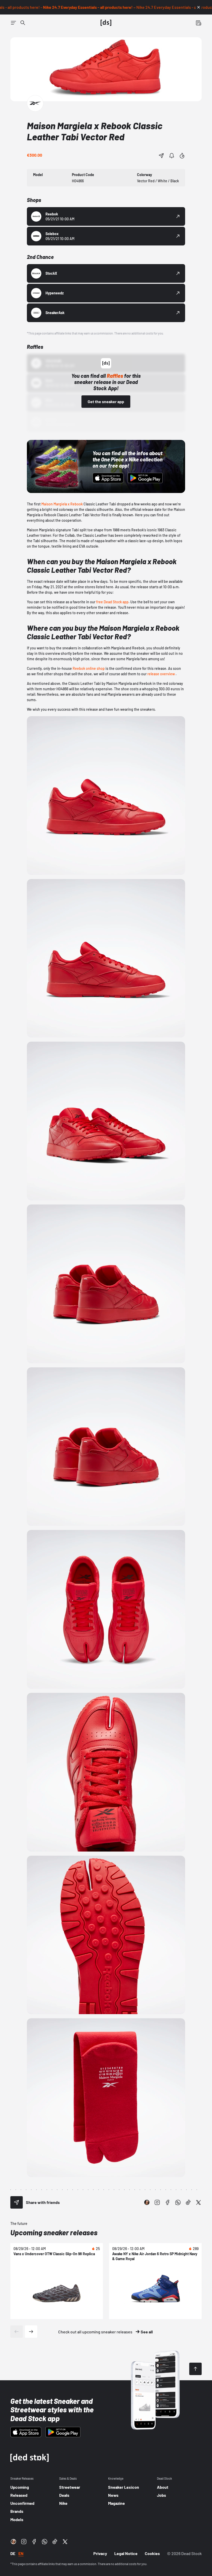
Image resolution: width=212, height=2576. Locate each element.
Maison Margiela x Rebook (62, 504)
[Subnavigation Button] (13, 23)
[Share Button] (161, 156)
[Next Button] (31, 2332)
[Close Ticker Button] (199, 7)
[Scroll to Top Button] (195, 2369)
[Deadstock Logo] (106, 23)
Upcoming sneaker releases (54, 2232)
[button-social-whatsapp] (178, 2202)
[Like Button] (182, 156)
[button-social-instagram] (157, 2202)
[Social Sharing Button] (17, 2202)
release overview (161, 674)
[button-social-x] (199, 2202)
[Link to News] (23, 23)
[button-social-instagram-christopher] (147, 2202)
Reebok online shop (89, 668)
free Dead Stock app (112, 602)
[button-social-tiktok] (188, 2202)
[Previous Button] (17, 2332)
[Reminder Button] (172, 156)
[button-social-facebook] (168, 2202)
